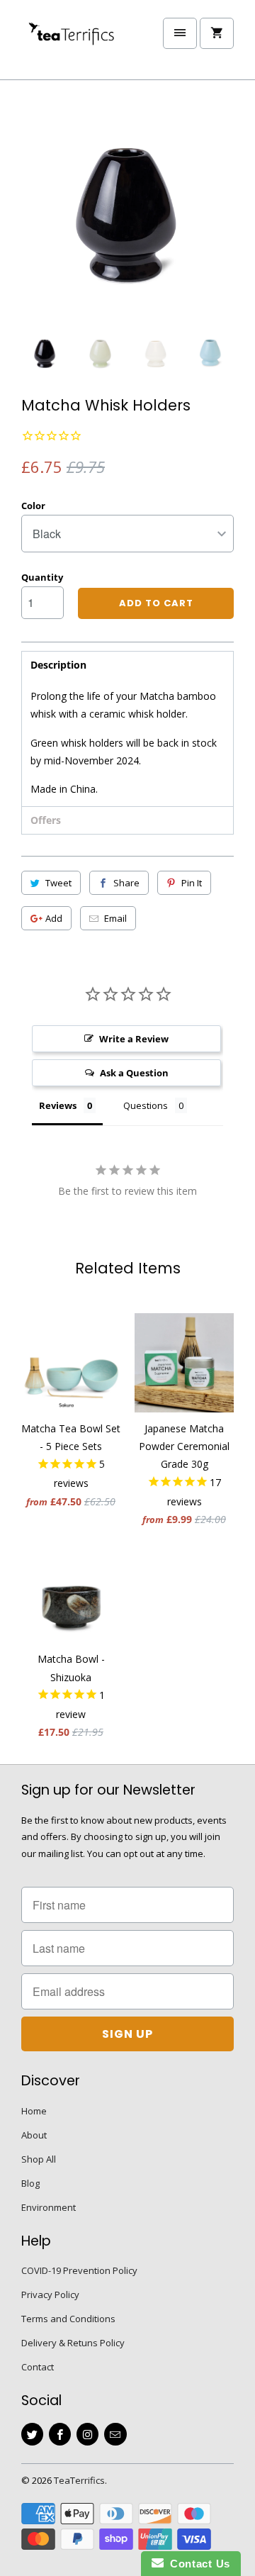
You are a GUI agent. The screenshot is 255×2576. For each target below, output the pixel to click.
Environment (49, 2207)
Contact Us (197, 2564)
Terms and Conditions (68, 2319)
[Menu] (180, 33)
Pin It (192, 883)
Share (126, 883)
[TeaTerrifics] (78, 45)
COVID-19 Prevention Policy (79, 2270)
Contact (38, 2367)
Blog (30, 2183)
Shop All (39, 2159)
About (34, 2135)
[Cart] (217, 33)
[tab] (127, 665)
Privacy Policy (50, 2295)
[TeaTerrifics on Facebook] (60, 2434)
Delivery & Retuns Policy (73, 2343)
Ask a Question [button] (134, 1073)
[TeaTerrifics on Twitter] (32, 2434)
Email (115, 918)
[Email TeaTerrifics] (115, 2434)
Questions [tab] (146, 1105)
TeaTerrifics (79, 2480)
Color (33, 506)
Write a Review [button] (134, 1039)
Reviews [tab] (58, 1105)
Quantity (42, 577)
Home (34, 2111)
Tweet (58, 883)
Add (54, 918)
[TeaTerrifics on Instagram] (87, 2434)
